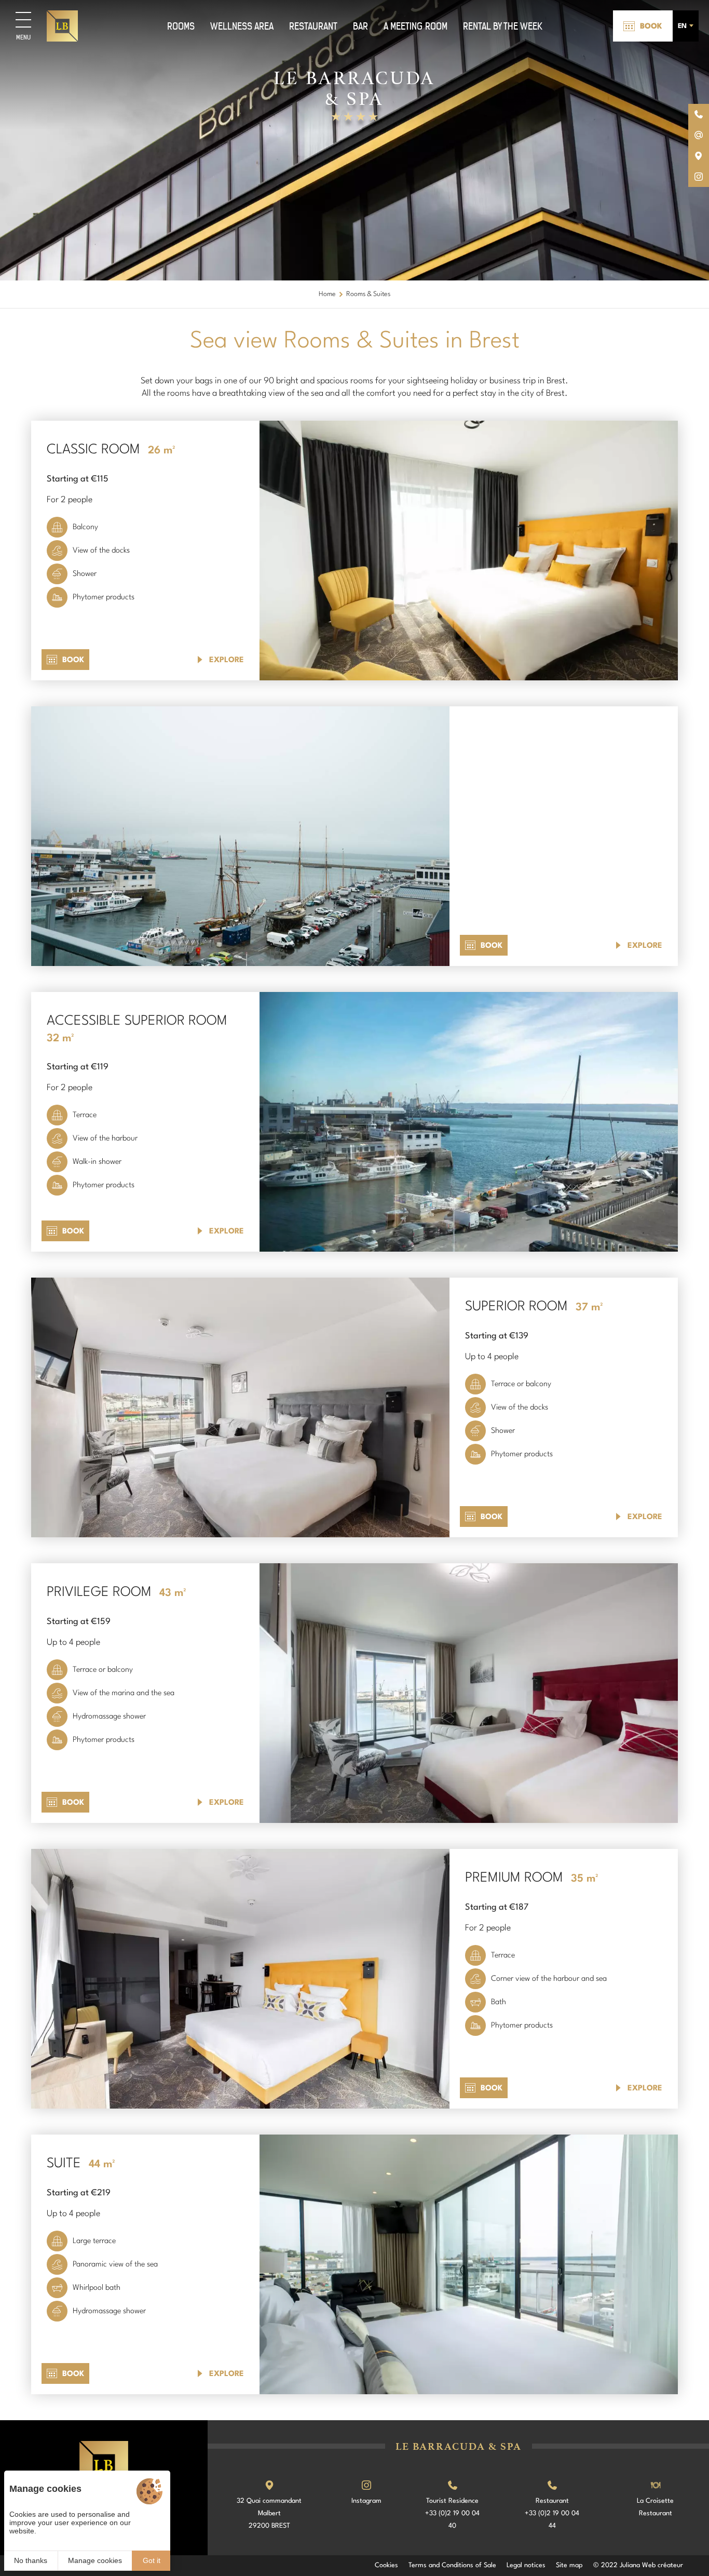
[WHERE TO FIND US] (699, 156)
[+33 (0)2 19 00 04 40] (699, 114)
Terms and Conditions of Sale (452, 2565)
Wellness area (242, 26)
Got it (152, 2560)
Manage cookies (95, 2560)
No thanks (31, 2560)
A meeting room (415, 26)
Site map (569, 2565)
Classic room (93, 450)
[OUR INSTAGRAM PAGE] (699, 177)
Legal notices (526, 2565)
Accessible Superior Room (137, 1021)
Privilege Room (99, 1592)
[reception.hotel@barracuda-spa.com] (699, 135)
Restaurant (313, 26)
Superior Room (516, 1307)
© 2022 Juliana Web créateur (638, 2565)
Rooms (181, 26)
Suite (64, 2164)
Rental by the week (503, 26)
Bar (360, 26)
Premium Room (514, 1878)
